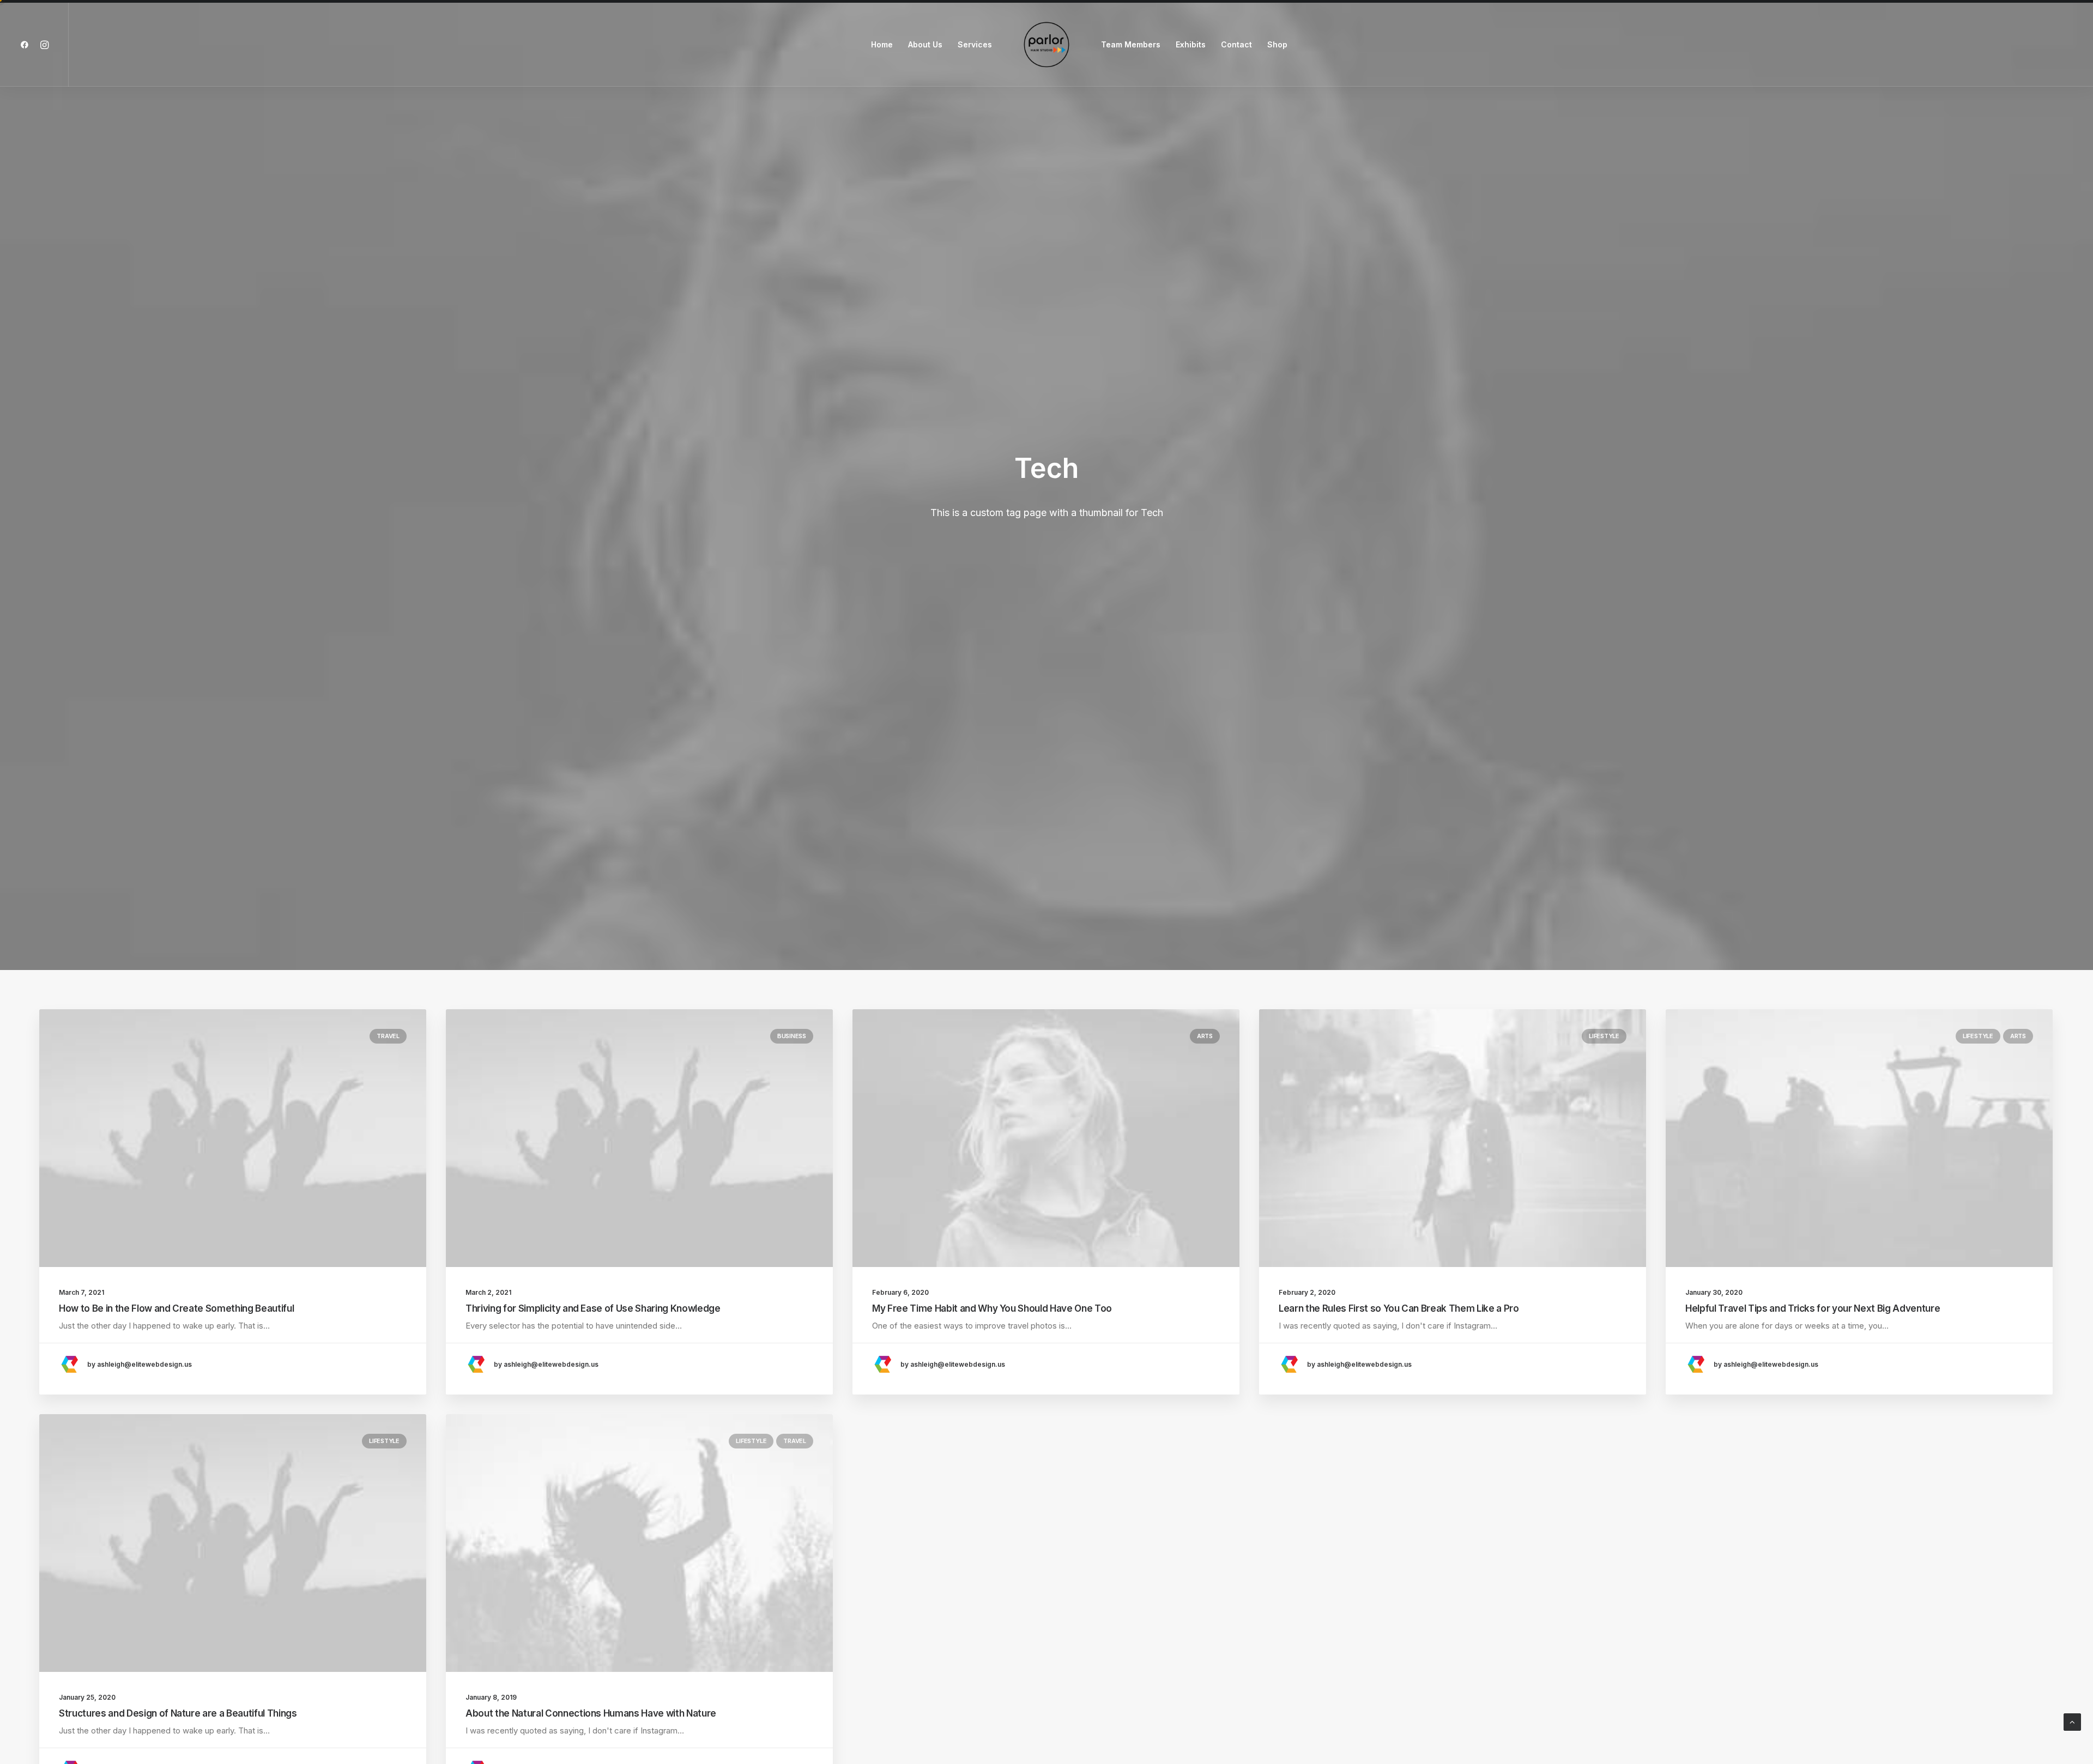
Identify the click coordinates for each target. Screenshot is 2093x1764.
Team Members (1131, 44)
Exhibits (1191, 44)
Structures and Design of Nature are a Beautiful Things (178, 1713)
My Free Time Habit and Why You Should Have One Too (992, 1308)
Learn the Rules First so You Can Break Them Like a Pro (1399, 1308)
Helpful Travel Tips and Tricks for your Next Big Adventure (1813, 1308)
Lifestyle (1604, 1036)
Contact (1236, 44)
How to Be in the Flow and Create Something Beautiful (176, 1308)
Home (882, 44)
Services (975, 44)
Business (792, 1036)
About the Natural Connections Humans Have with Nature (591, 1713)
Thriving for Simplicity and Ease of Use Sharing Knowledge (593, 1308)
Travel (388, 1036)
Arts (1205, 1036)
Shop (1277, 44)
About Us (925, 44)
